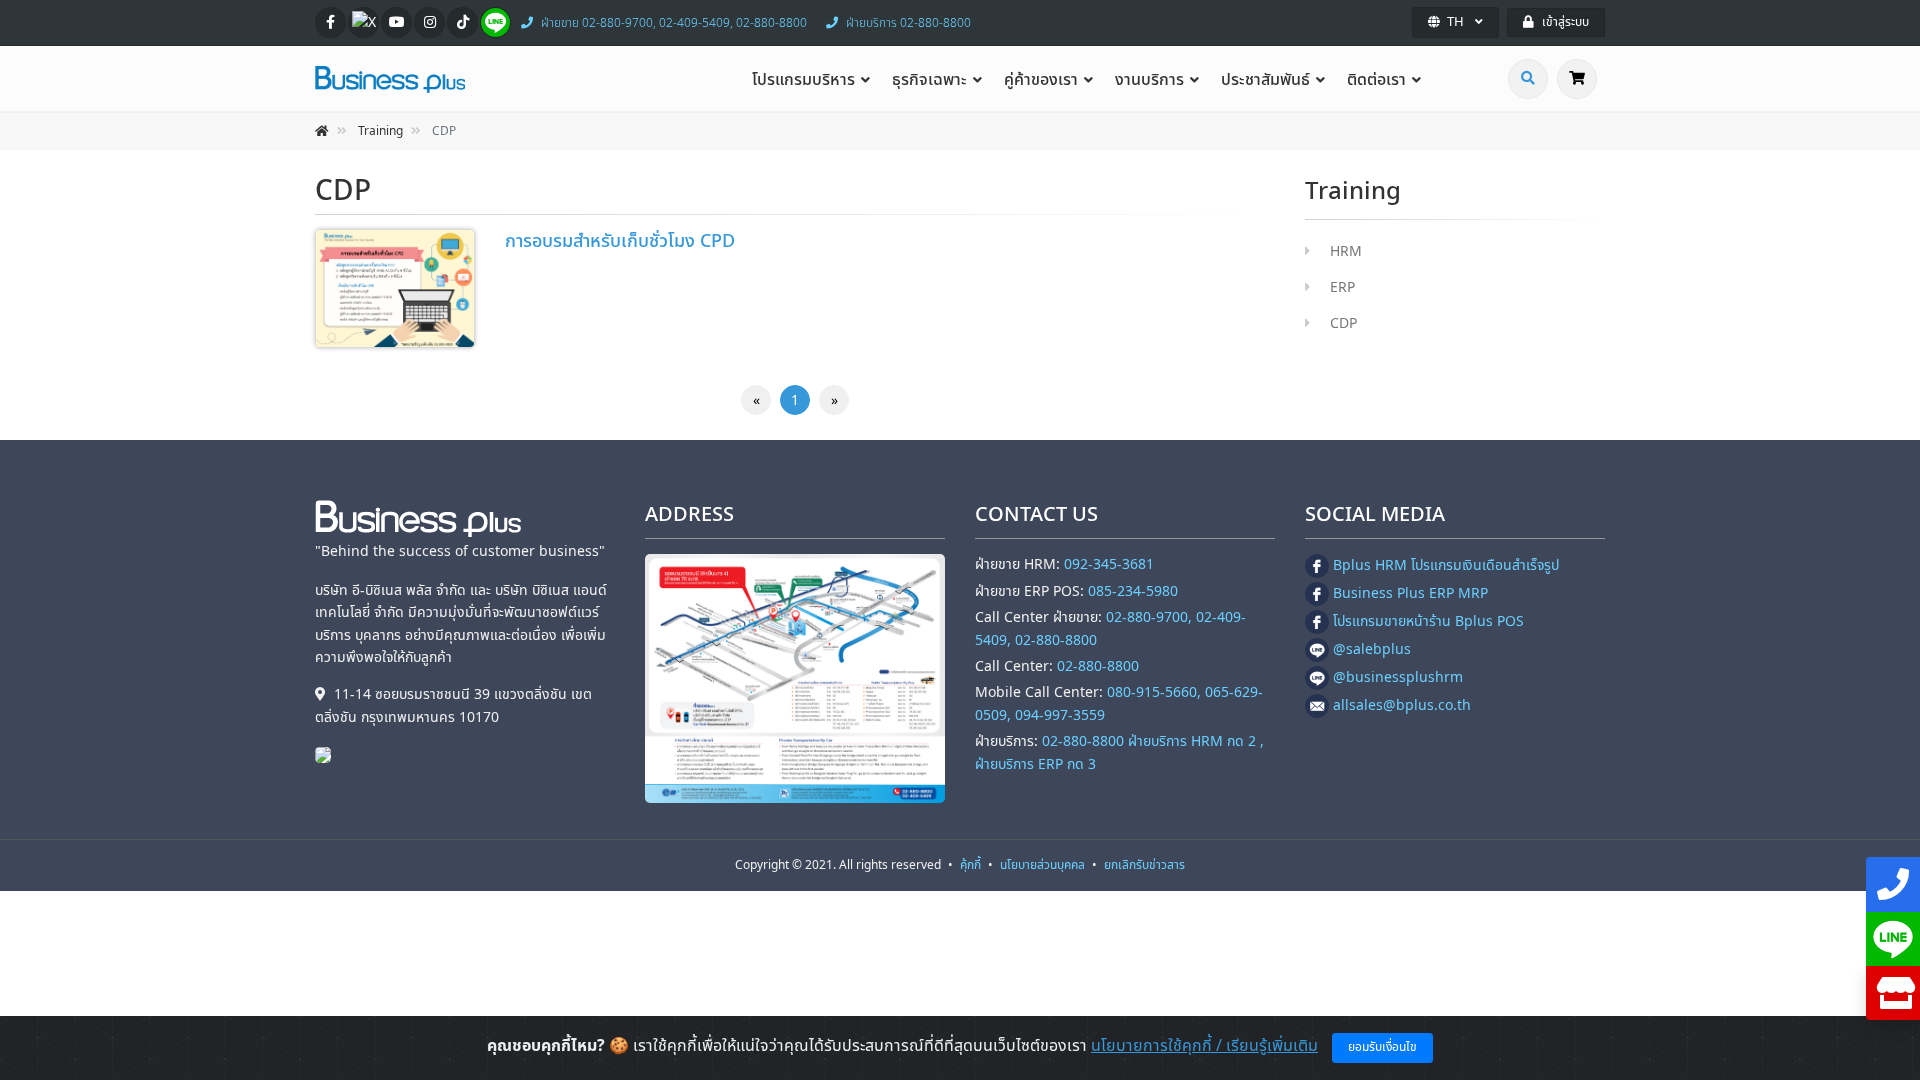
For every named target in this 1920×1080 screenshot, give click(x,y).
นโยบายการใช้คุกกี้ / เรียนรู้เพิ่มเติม (1204, 1046)
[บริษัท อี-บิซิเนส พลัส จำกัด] (328, 754)
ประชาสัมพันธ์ (1265, 80)
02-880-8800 (1098, 666)
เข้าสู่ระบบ (1565, 22)
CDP (1343, 323)
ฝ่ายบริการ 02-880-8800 (908, 23)
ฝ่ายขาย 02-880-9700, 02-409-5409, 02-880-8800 (674, 23)
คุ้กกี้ (970, 865)
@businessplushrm (1398, 677)
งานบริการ (1149, 80)
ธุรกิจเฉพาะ (929, 80)
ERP (1342, 287)
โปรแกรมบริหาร (803, 80)
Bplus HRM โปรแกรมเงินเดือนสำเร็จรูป (1446, 565)
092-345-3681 (1109, 564)
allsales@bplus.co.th (1402, 705)
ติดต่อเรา (1376, 80)
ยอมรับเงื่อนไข (1382, 1047)
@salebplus (1372, 649)
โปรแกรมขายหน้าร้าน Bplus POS (1428, 621)
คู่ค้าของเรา (1041, 80)
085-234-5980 (1133, 591)
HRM (1346, 251)
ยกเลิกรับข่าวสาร (1144, 865)
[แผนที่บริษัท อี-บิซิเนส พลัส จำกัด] (795, 678)
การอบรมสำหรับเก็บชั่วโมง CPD (620, 241)
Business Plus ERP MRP (1410, 593)
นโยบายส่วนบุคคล (1042, 865)
